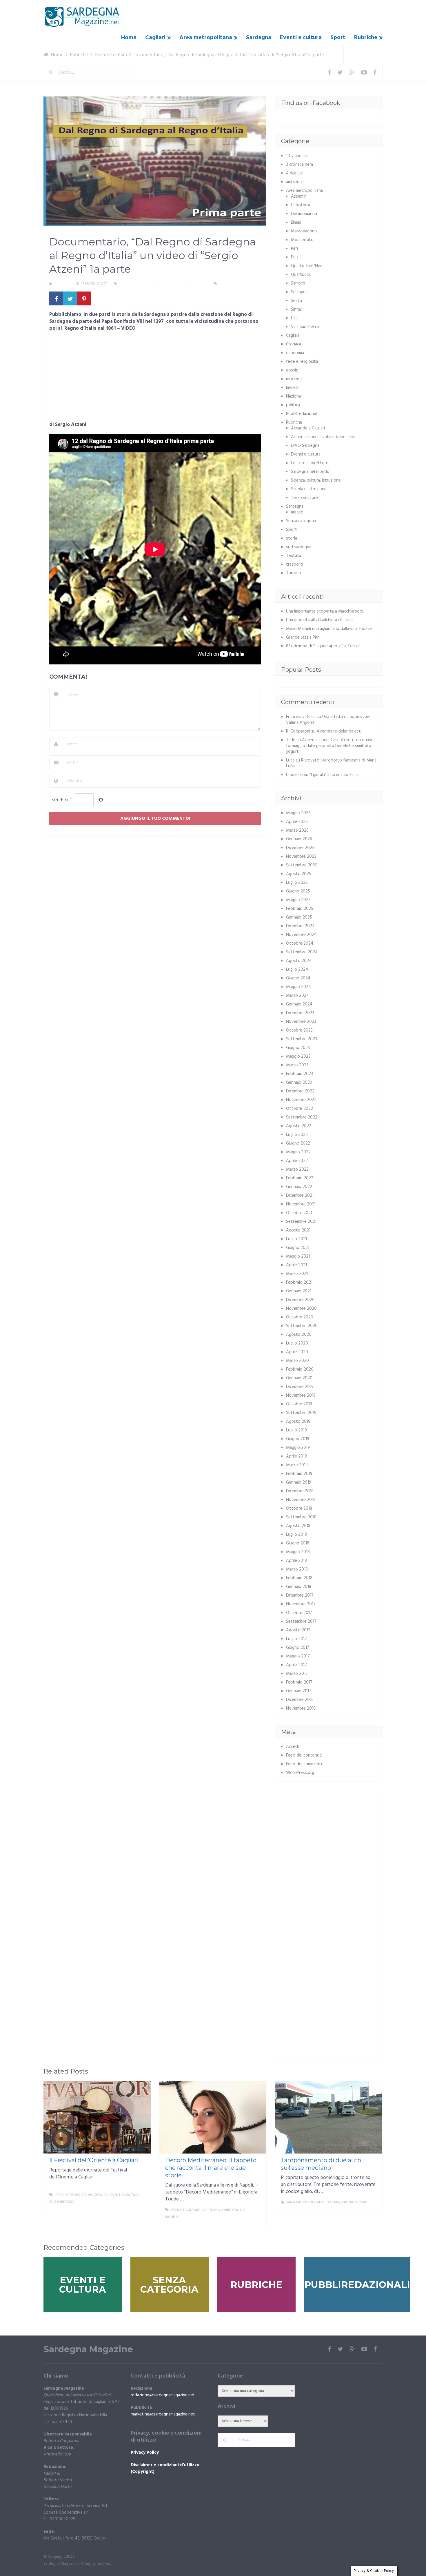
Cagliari (155, 38)
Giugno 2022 (298, 1143)
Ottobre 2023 (299, 1030)
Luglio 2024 (297, 970)
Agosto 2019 (298, 1422)
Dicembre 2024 (300, 926)
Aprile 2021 (296, 1265)
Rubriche (366, 38)
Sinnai (296, 309)
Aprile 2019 (296, 1456)
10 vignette (297, 156)
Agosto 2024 (299, 961)
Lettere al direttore (310, 463)
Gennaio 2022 (299, 1187)
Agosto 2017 (298, 1630)
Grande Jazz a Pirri (303, 637)
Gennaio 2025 (299, 917)
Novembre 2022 (301, 1100)
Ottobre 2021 (299, 1213)
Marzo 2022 (297, 1169)
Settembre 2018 (301, 1517)
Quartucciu (301, 275)
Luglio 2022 (297, 1135)
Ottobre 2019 (299, 1404)
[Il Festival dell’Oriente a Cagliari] (97, 2117)
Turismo (294, 573)
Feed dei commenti (304, 1764)
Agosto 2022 (299, 1126)
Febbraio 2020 (300, 1369)
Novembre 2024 (301, 935)
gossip (292, 370)
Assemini (299, 196)
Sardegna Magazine (88, 2349)
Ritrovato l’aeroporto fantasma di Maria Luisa (331, 763)
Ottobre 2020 (300, 1317)
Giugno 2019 (298, 1439)
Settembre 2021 (301, 1222)
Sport (338, 38)
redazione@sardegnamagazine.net (163, 2395)
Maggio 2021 (298, 1256)
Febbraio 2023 (300, 1074)
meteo (297, 512)
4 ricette (294, 173)
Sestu (296, 301)
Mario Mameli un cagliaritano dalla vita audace (329, 629)
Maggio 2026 (298, 813)
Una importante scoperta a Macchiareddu (325, 611)
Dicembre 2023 (300, 1013)
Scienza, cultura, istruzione (316, 480)
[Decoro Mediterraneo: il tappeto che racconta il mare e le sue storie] (213, 2117)
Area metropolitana (206, 38)
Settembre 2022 (302, 1117)
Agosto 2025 (299, 874)
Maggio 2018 (298, 1552)
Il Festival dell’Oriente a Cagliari (94, 2160)
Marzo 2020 (297, 1361)
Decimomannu (304, 214)
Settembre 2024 (302, 952)
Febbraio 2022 (300, 1178)
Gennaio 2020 (299, 1378)
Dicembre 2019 (300, 1387)
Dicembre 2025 (300, 848)
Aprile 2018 (296, 1561)
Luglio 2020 (297, 1343)
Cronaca (294, 344)
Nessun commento (236, 284)
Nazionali (294, 396)
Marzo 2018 (297, 1569)
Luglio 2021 (296, 1239)
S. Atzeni (62, 284)
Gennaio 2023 (299, 1083)
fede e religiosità (302, 362)
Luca (290, 760)
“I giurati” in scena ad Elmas (335, 775)
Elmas (296, 223)
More (141, 2209)
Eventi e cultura (301, 38)
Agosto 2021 (298, 1230)
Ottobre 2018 (299, 1509)
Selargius (299, 292)
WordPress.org (300, 1773)
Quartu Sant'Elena (308, 266)
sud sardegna (299, 547)
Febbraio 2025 (300, 909)
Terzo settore (304, 498)
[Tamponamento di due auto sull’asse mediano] (329, 2117)
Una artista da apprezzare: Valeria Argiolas (329, 720)
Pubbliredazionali (302, 414)
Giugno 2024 (298, 978)
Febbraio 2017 (299, 1682)
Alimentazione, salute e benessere (323, 437)
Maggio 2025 (298, 900)
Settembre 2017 (301, 1622)
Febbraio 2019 (299, 1474)
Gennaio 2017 (299, 1691)
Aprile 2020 (297, 1352)
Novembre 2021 (301, 1204)
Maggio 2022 (298, 1152)
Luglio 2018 (296, 1535)
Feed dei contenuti (304, 1755)
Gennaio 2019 (299, 1482)
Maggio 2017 (298, 1656)
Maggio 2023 (298, 1056)
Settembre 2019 (301, 1413)
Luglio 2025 (297, 883)
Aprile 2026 (297, 822)
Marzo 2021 (297, 1274)
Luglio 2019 (296, 1430)
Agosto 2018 (298, 1526)
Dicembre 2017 (300, 1595)
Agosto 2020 (299, 1335)
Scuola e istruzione (309, 489)
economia (295, 353)
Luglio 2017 (296, 1639)
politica (293, 405)
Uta (294, 318)
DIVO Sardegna (305, 446)
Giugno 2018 (298, 1543)
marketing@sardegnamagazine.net (163, 2414)
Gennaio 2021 (299, 1291)
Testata (294, 556)
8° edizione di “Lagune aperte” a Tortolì (323, 646)
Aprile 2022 (297, 1161)
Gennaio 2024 (299, 1004)
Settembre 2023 (302, 1039)
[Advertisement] (155, 378)
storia (292, 538)
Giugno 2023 (298, 1048)
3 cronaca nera (300, 165)
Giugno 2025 (298, 891)
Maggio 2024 (298, 987)
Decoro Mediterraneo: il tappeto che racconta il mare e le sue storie (211, 2168)
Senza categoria (301, 521)
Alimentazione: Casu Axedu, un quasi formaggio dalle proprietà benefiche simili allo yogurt (329, 746)
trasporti (295, 564)
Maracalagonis (304, 231)
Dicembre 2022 (300, 1091)
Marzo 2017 (297, 1674)
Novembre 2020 (301, 1309)
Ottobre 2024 (300, 943)
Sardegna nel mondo (310, 472)
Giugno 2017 (298, 1648)
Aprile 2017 (296, 1665)
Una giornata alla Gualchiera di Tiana (319, 620)
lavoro (292, 388)
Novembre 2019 (301, 1396)
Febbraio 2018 (299, 1578)
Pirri (294, 249)
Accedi (292, 1747)
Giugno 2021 (298, 1248)
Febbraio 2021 (299, 1282)
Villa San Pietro (305, 327)
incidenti (294, 379)
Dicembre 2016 (300, 1700)
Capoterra (301, 205)
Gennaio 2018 (299, 1587)
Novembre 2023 (301, 1022)
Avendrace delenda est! (339, 731)
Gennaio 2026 (299, 839)
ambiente (295, 182)
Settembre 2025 (302, 865)
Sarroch (298, 283)
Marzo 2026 (297, 830)
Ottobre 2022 (300, 1109)
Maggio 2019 (298, 1448)
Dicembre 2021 (300, 1196)
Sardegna (259, 38)
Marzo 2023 (297, 1065)
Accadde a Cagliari (308, 428)
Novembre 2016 (301, 1708)
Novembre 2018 (301, 1500)
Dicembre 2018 (300, 1491)
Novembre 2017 (301, 1604)
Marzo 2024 (297, 996)
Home (129, 38)
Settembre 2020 (302, 1326)
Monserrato (302, 240)
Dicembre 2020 (300, 1300)
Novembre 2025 (301, 857)
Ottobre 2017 (299, 1613)
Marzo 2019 (297, 1465)
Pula (295, 257)
